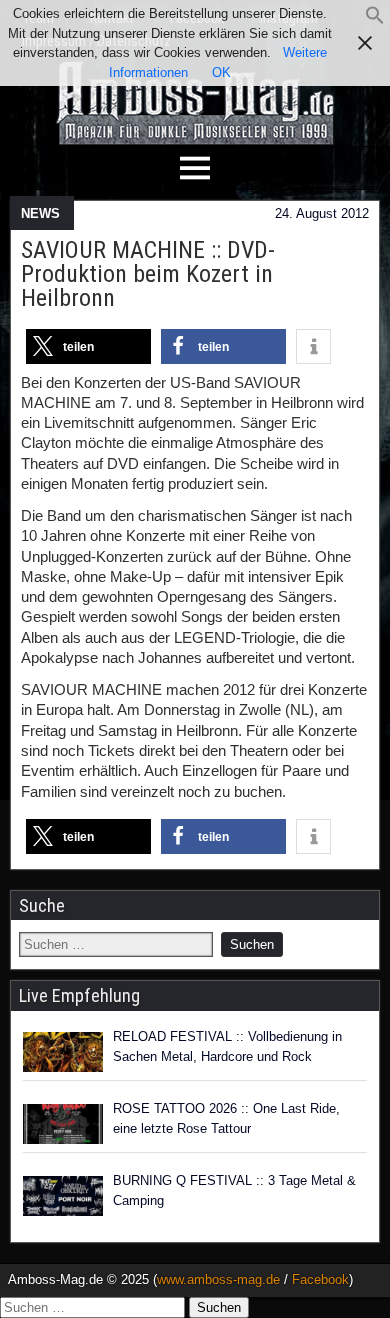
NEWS (40, 213)
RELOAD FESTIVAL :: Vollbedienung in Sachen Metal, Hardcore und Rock (227, 1046)
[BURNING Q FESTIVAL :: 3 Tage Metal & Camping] (63, 1196)
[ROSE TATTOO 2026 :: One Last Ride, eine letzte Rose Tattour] (63, 1124)
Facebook (320, 1279)
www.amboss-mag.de (218, 1279)
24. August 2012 (322, 213)
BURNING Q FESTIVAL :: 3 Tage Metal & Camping (234, 1190)
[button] (375, 20)
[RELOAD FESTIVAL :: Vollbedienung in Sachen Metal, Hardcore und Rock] (63, 1052)
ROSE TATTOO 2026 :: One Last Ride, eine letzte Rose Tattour (226, 1118)
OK (221, 72)
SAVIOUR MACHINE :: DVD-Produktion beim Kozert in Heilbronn (148, 274)
